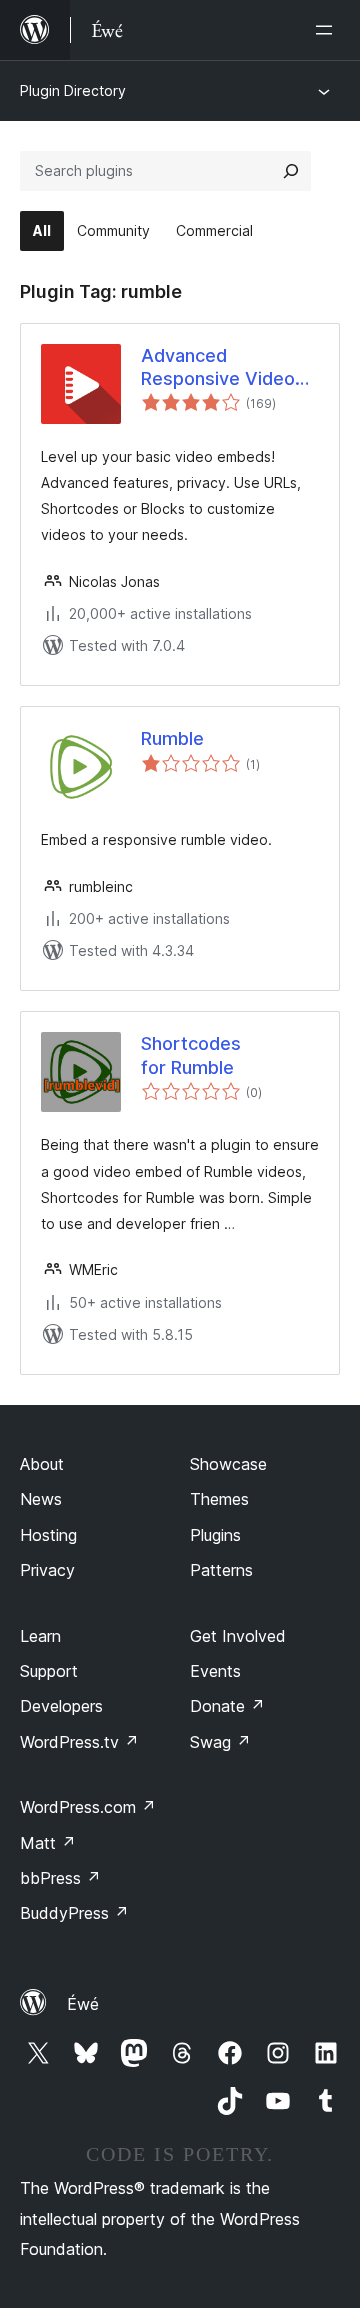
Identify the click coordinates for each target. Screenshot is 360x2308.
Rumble (172, 738)
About (42, 1464)
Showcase (228, 1464)
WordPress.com (88, 1807)
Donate (227, 1706)
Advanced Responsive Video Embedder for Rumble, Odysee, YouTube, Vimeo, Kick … (218, 368)
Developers (61, 1706)
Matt (48, 1843)
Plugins (215, 1535)
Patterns (221, 1570)
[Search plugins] (291, 171)
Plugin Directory (73, 90)
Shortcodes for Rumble (191, 1055)
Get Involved (238, 1636)
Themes (219, 1499)
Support (49, 1671)
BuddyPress (74, 1913)
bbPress (60, 1878)
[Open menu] (328, 30)
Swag (220, 1742)
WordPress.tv (79, 1742)
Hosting (48, 1535)
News (41, 1499)
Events (215, 1671)
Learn (40, 1636)
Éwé (83, 2004)
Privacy (47, 1570)
